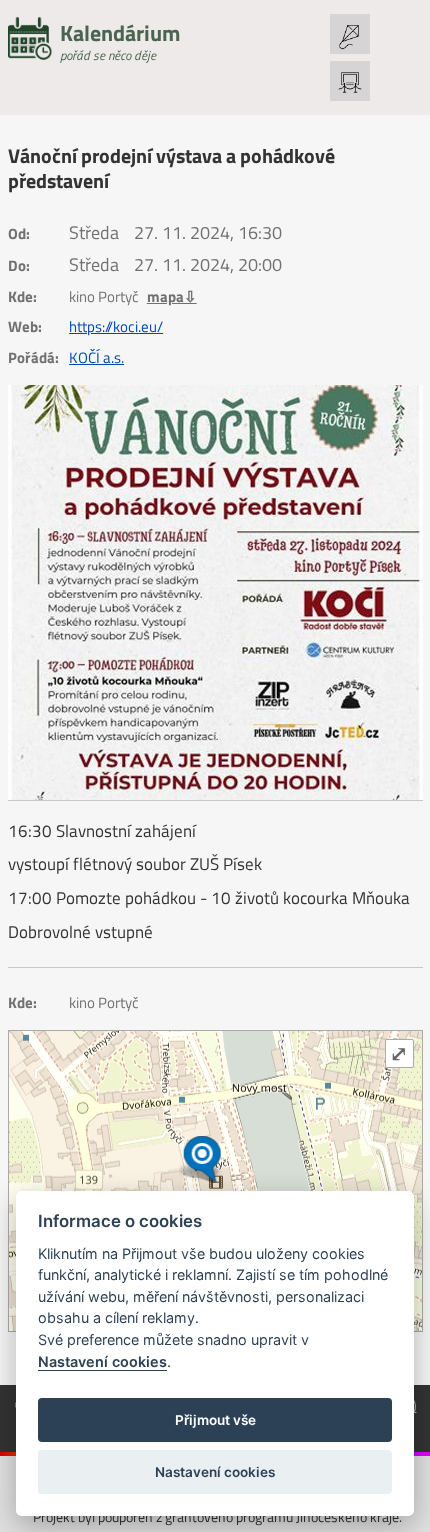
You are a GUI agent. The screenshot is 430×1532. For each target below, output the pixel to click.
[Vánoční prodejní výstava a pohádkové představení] (215, 592)
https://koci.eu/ (116, 327)
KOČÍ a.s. (96, 358)
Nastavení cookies (102, 1361)
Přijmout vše (215, 1420)
